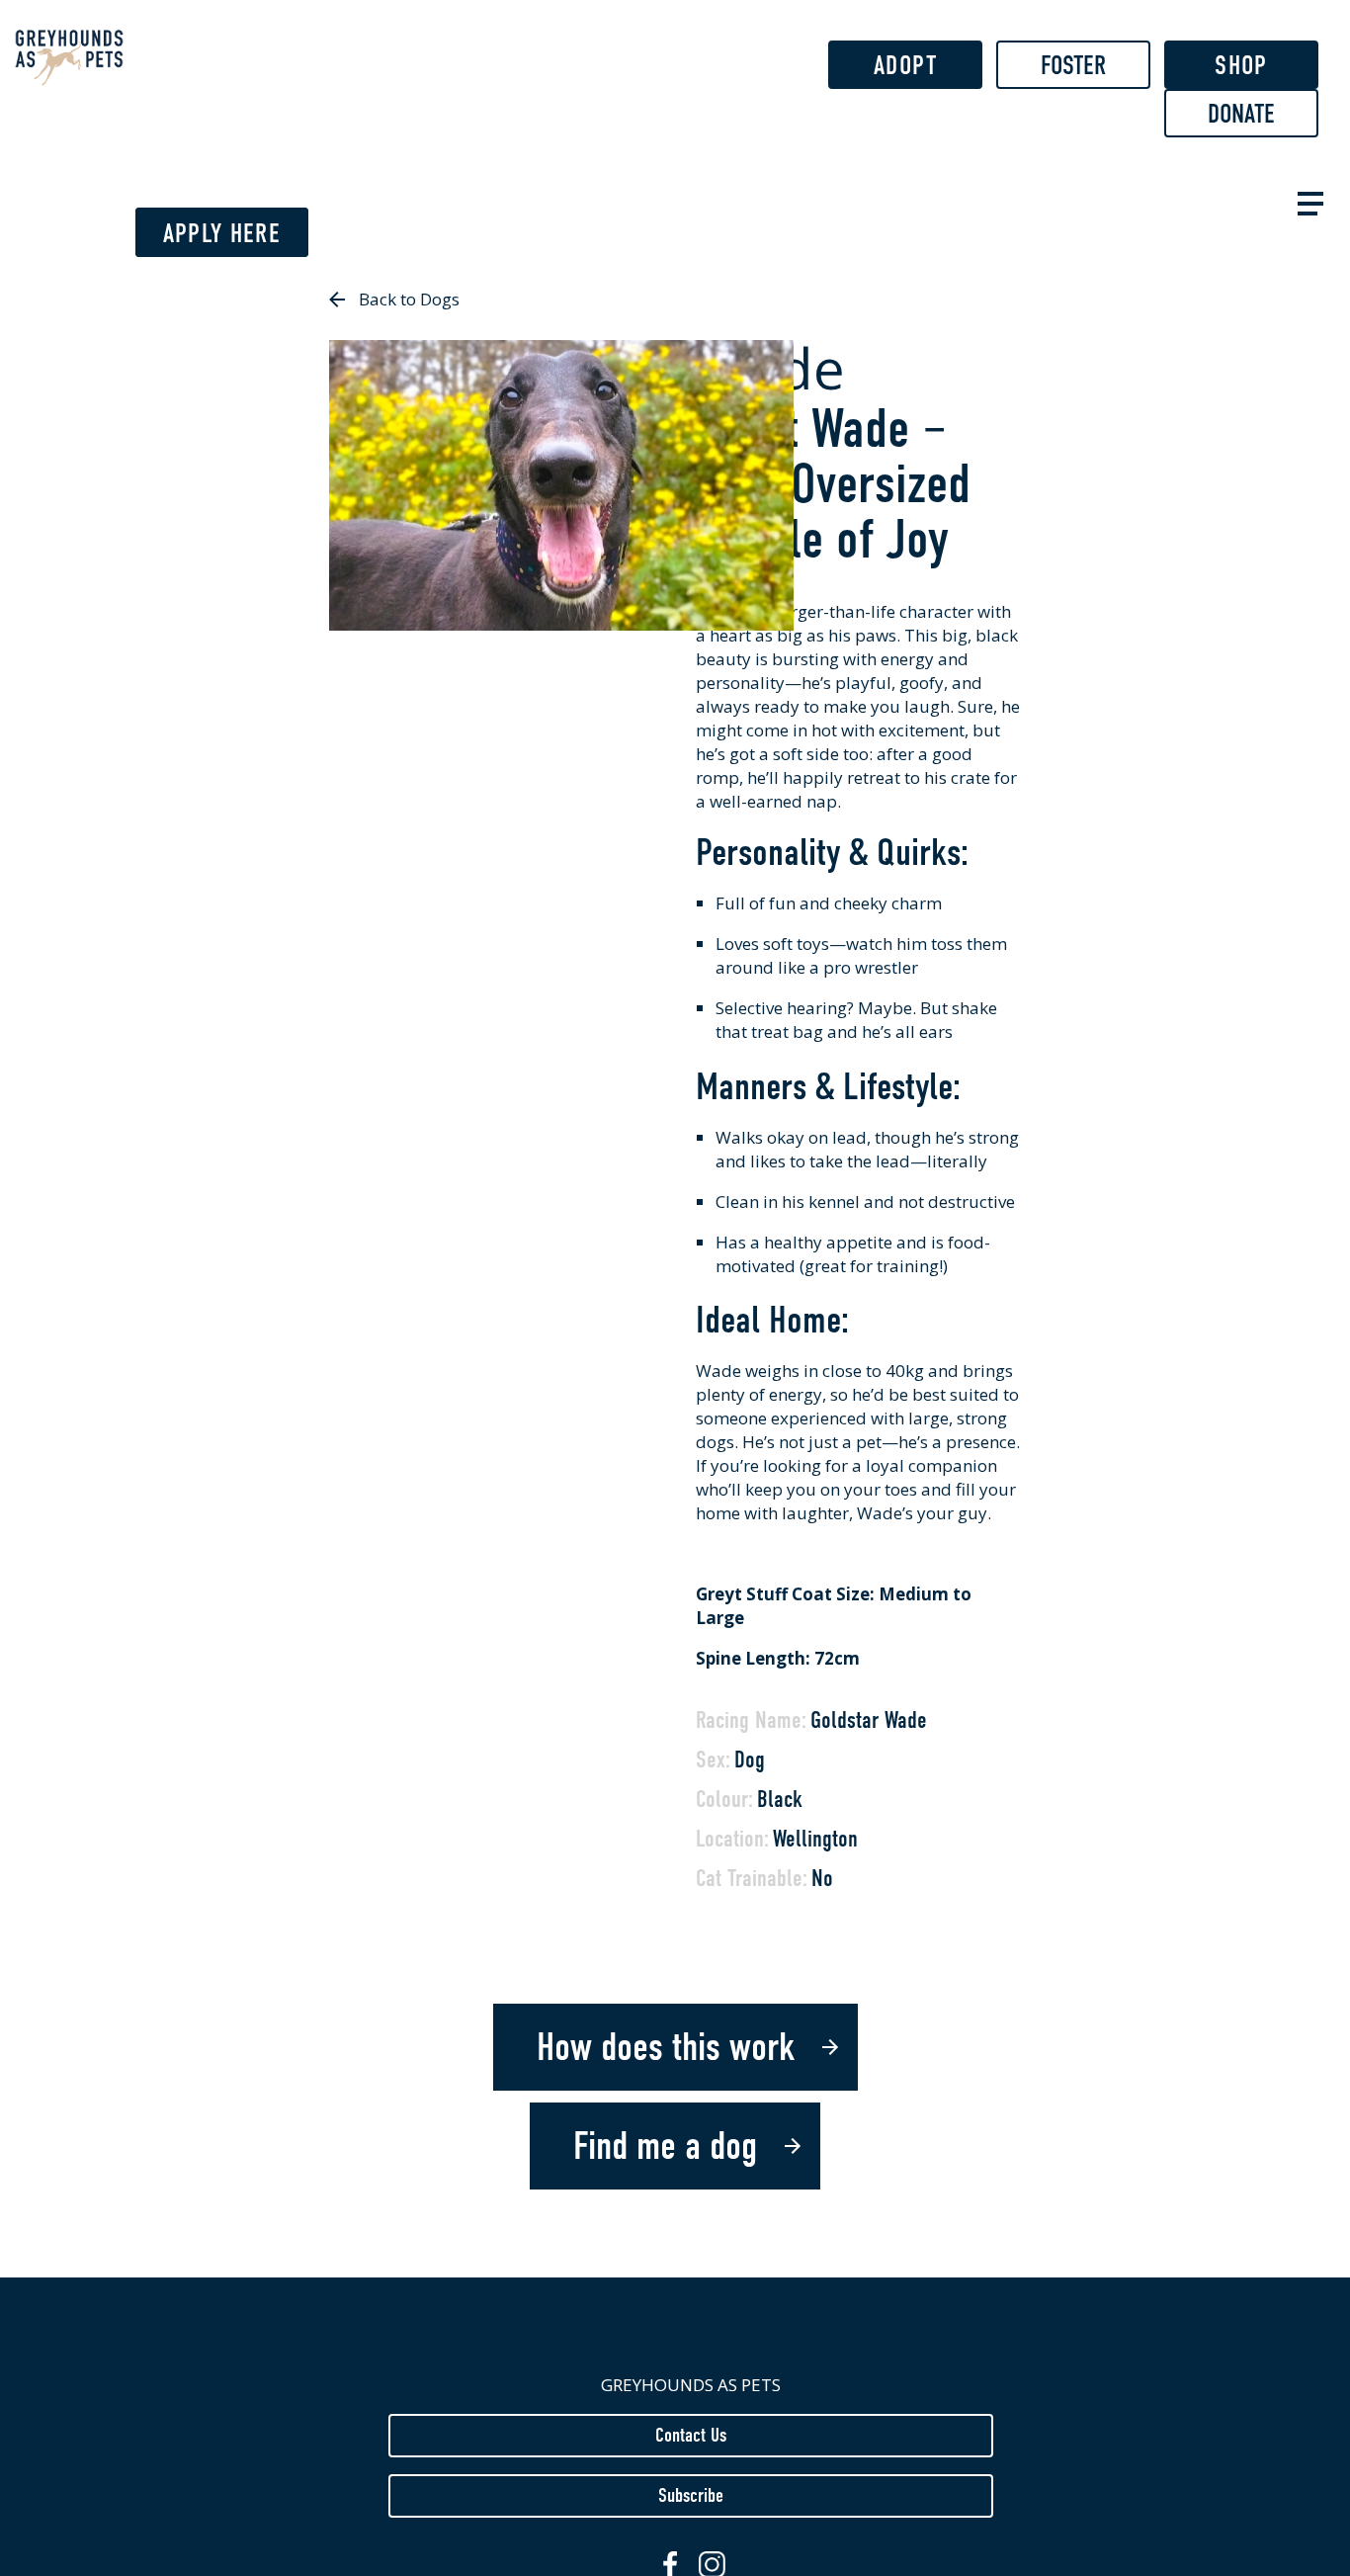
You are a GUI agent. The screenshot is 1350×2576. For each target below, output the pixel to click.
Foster (1073, 65)
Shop (1241, 65)
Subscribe (691, 2495)
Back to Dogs (409, 299)
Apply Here (222, 233)
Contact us (691, 2435)
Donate (1241, 114)
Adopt (905, 65)
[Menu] (1307, 201)
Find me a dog (665, 2146)
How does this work (666, 2047)
